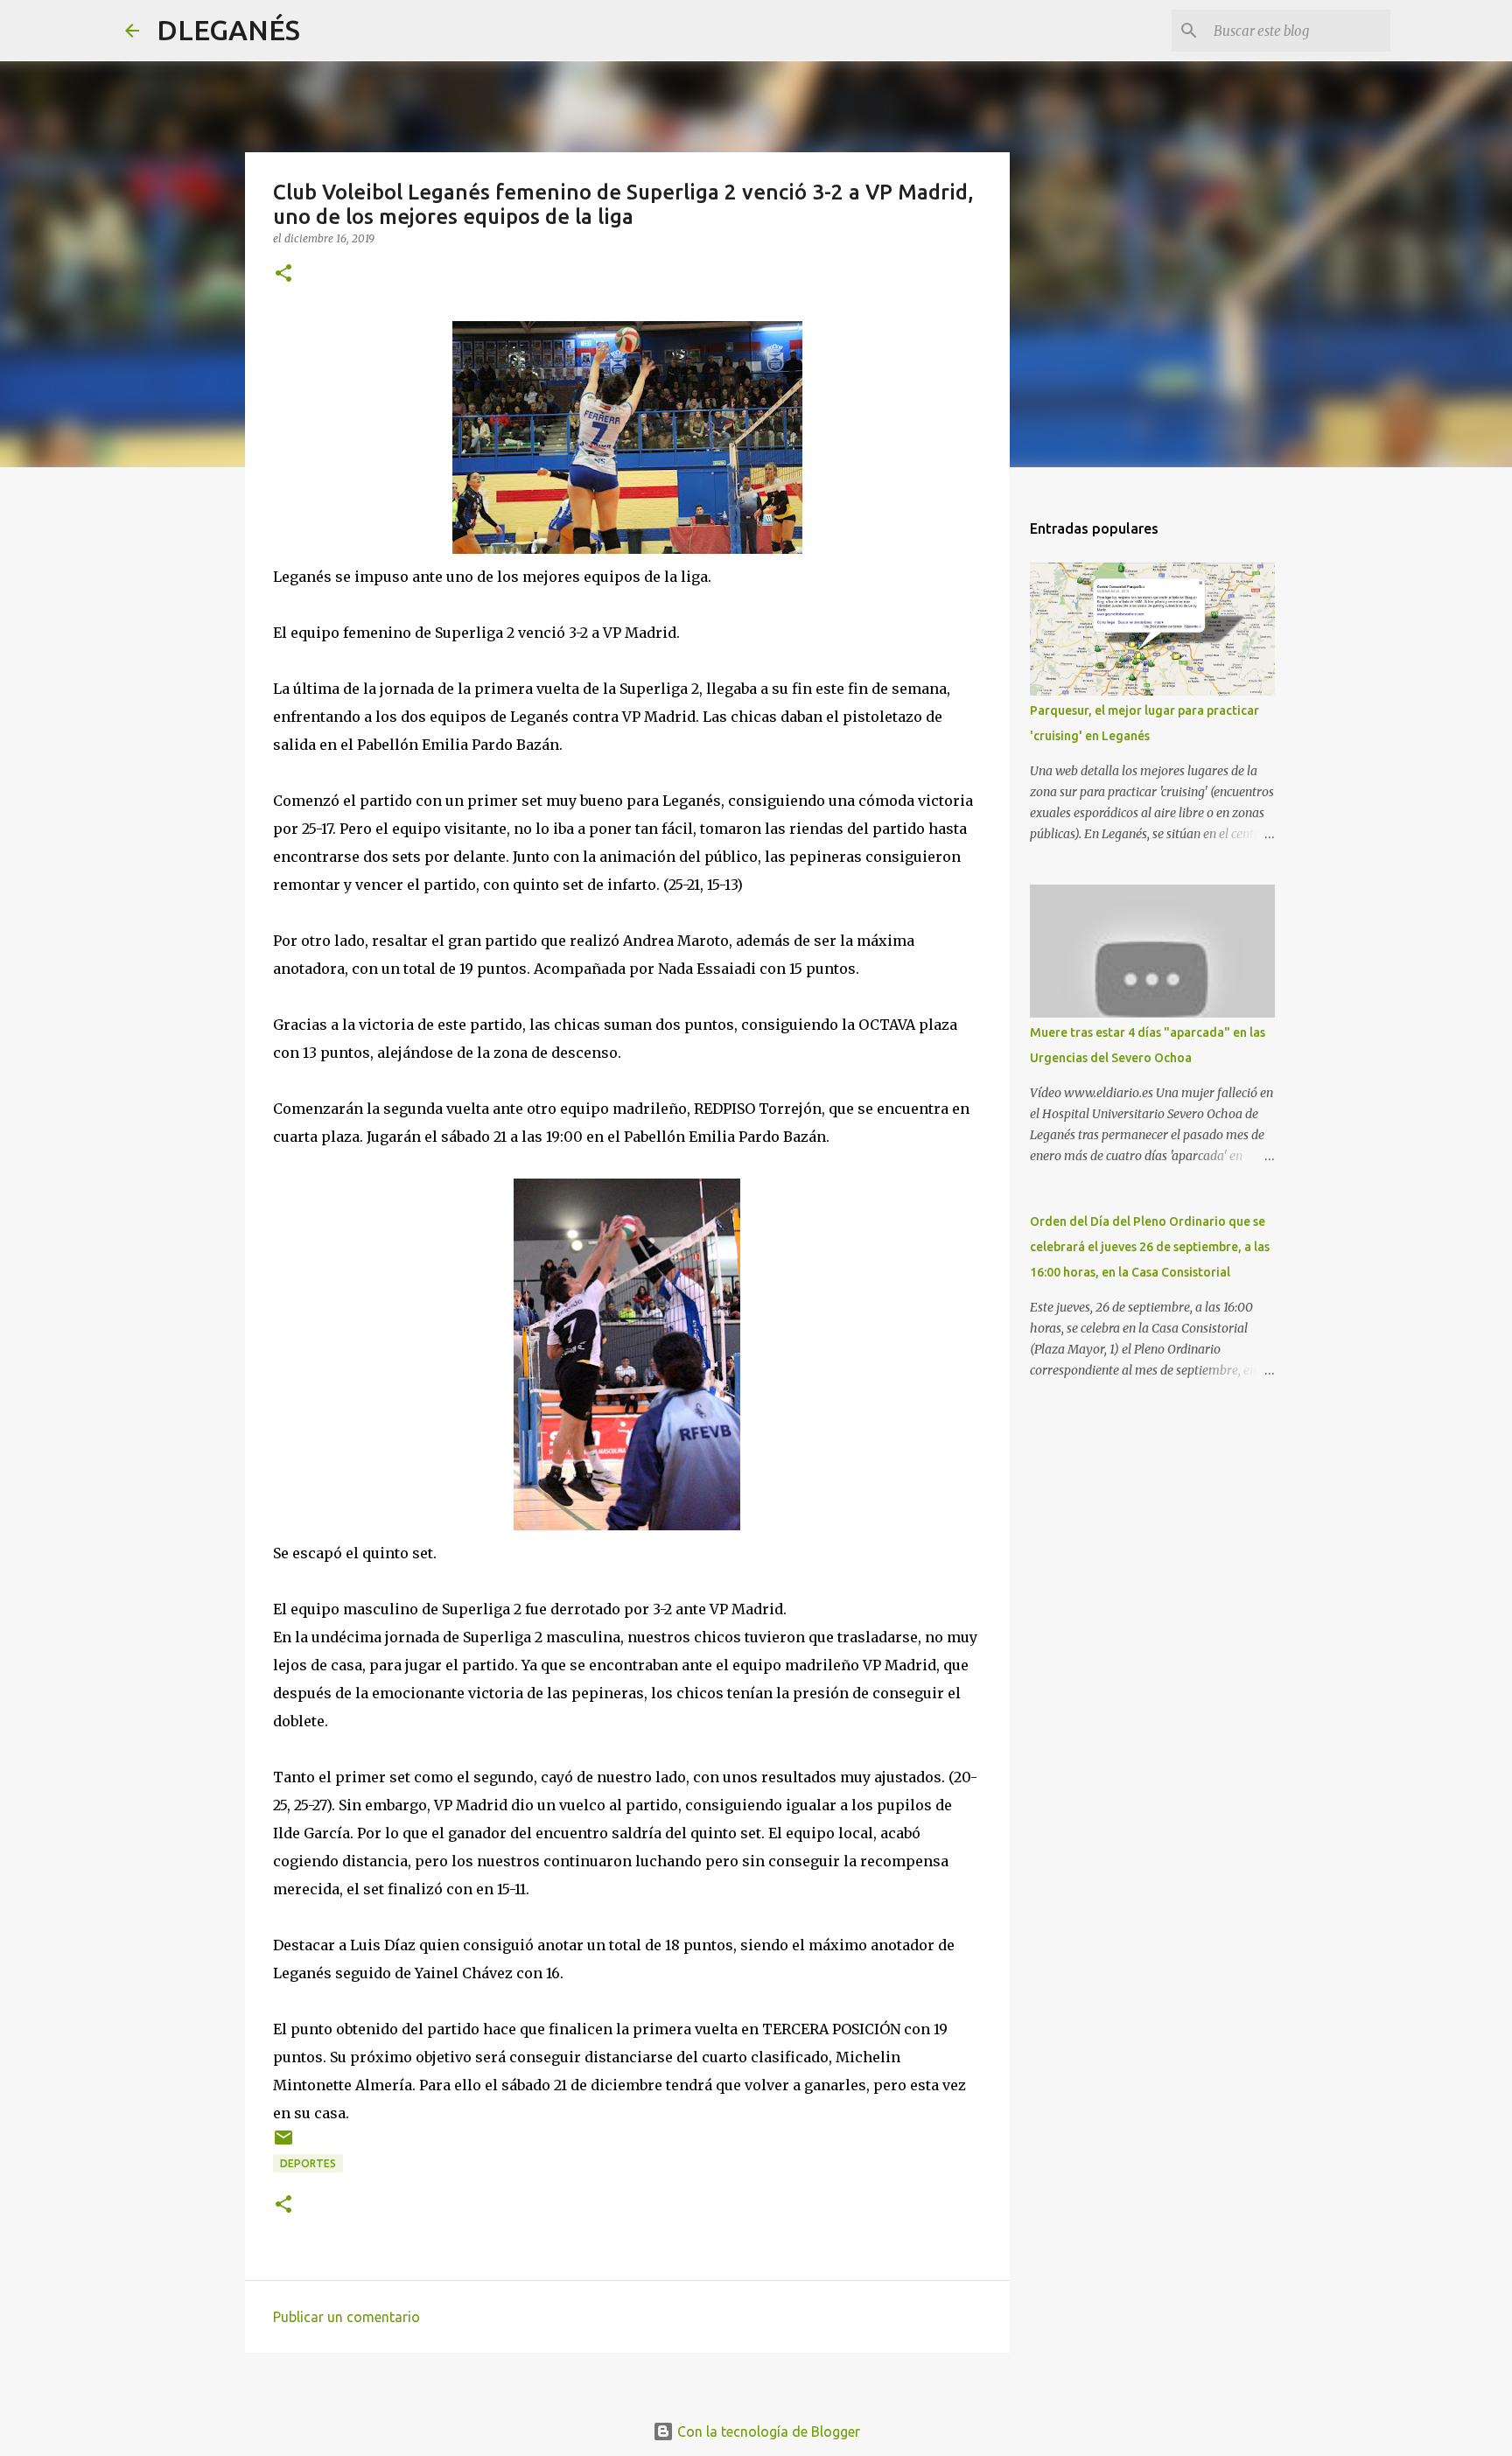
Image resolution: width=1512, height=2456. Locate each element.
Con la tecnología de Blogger (767, 2432)
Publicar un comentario (346, 2317)
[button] (283, 274)
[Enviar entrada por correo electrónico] (283, 2144)
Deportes (308, 2163)
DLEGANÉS (228, 30)
